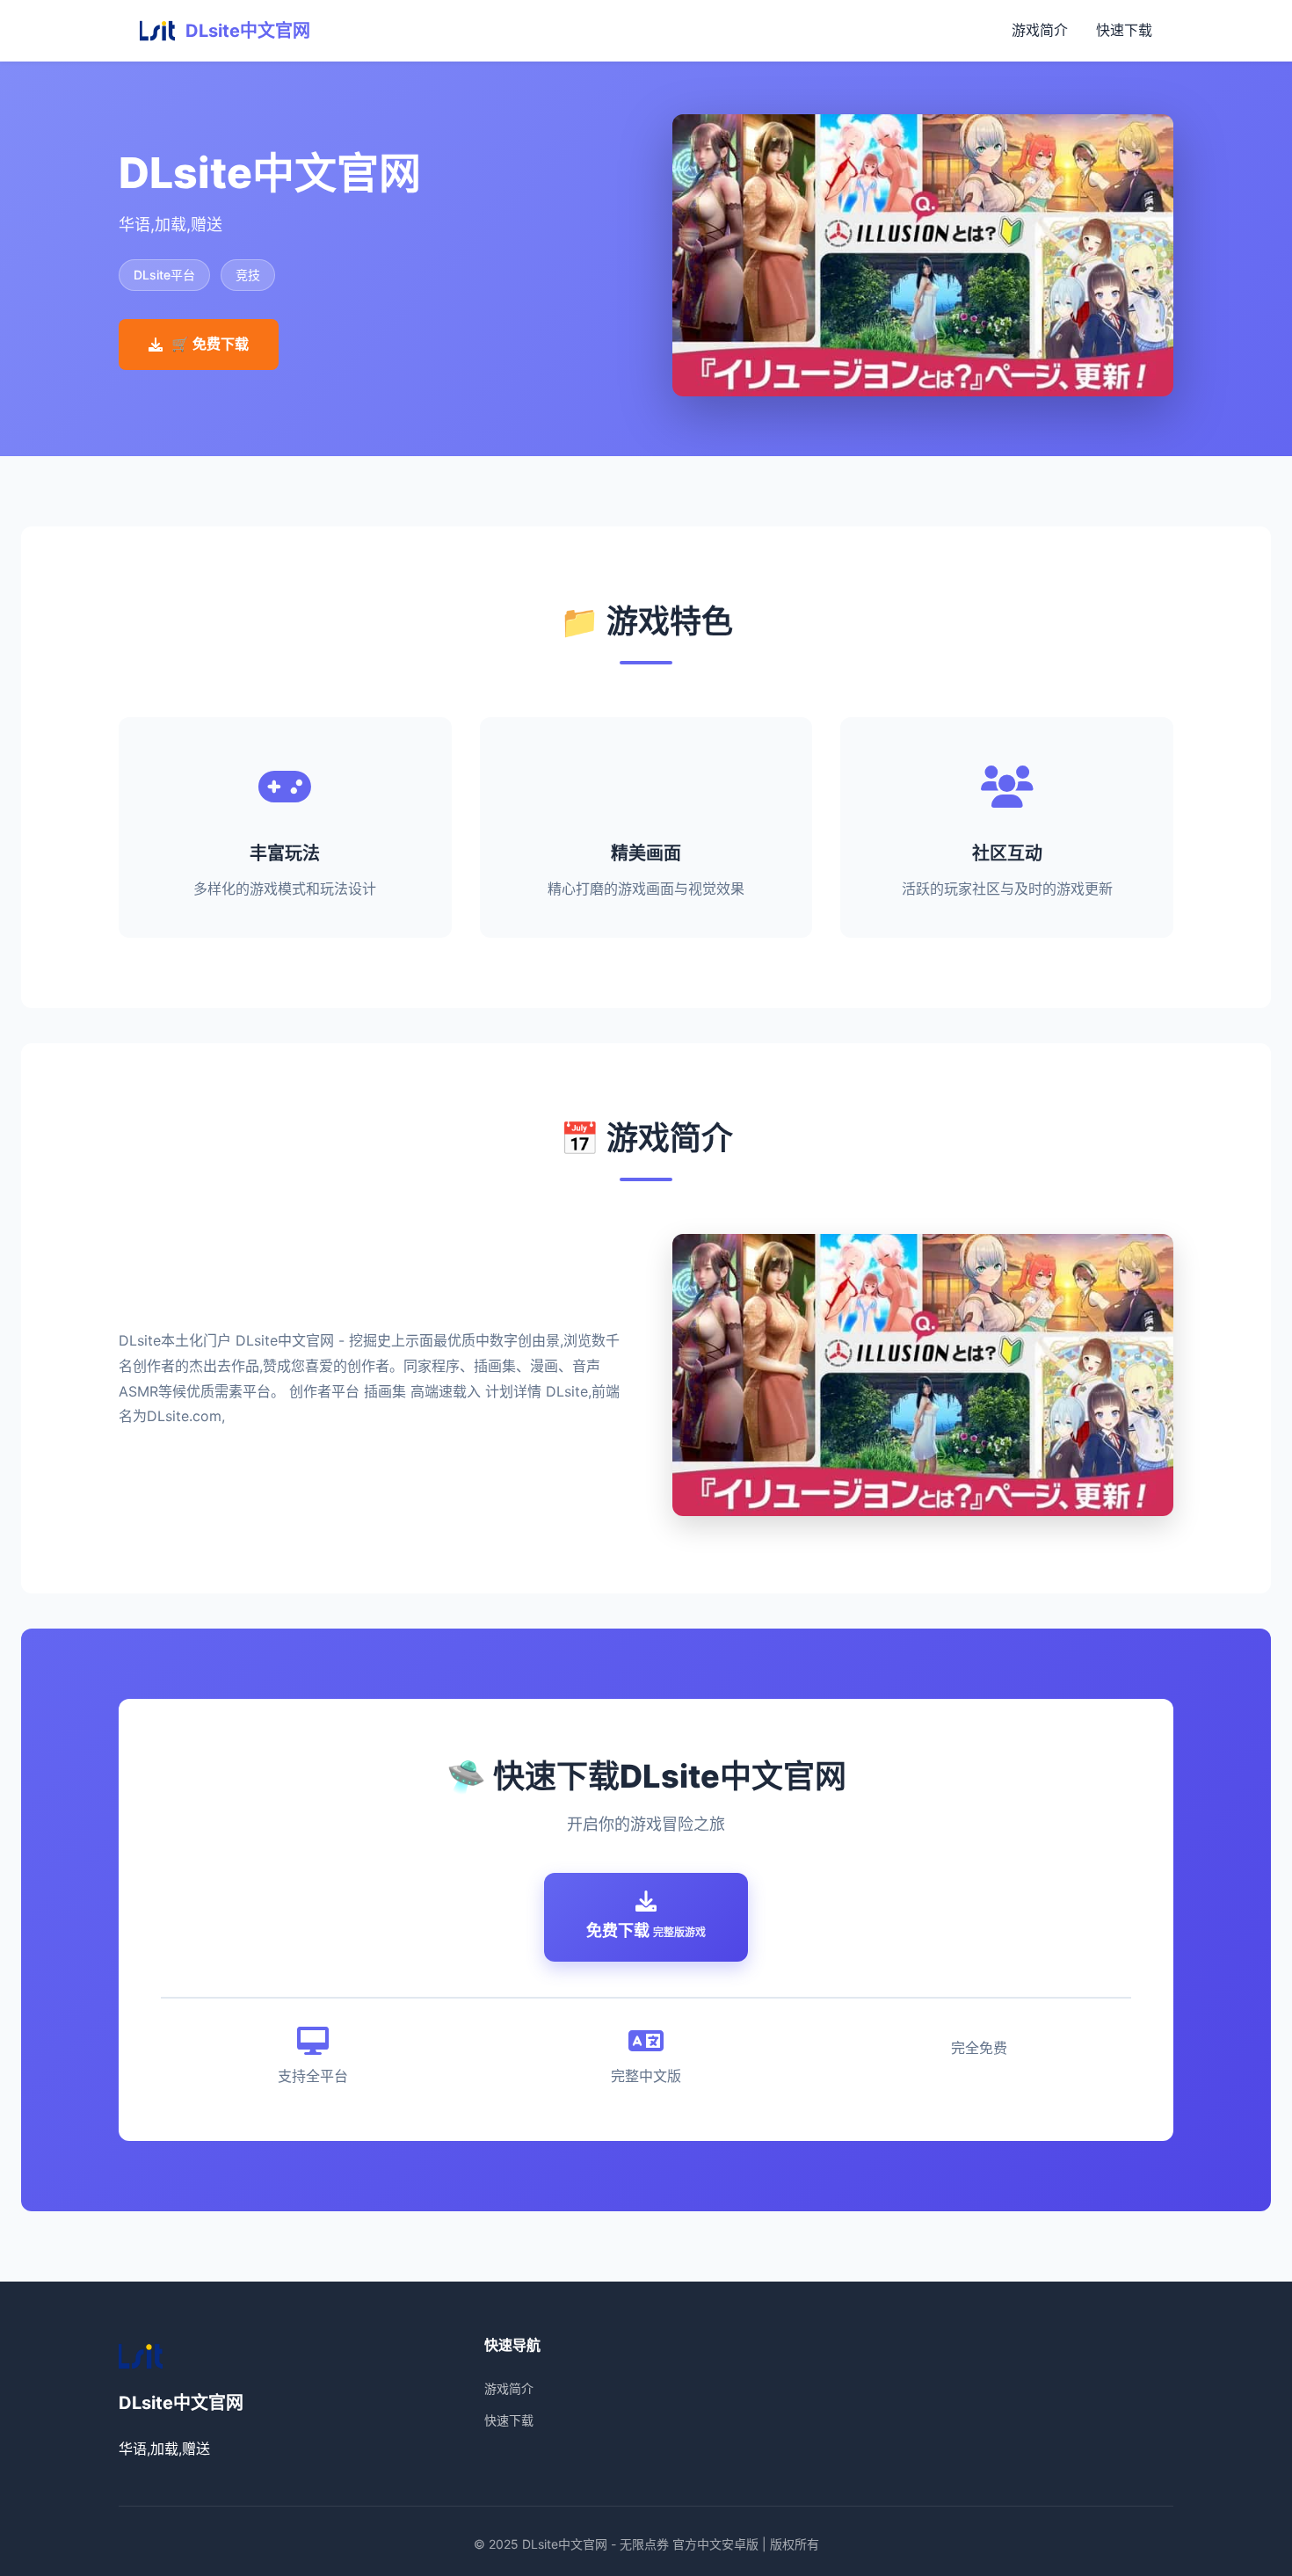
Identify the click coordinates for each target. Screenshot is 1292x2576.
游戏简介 (1040, 30)
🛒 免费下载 (210, 344)
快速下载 (1124, 30)
